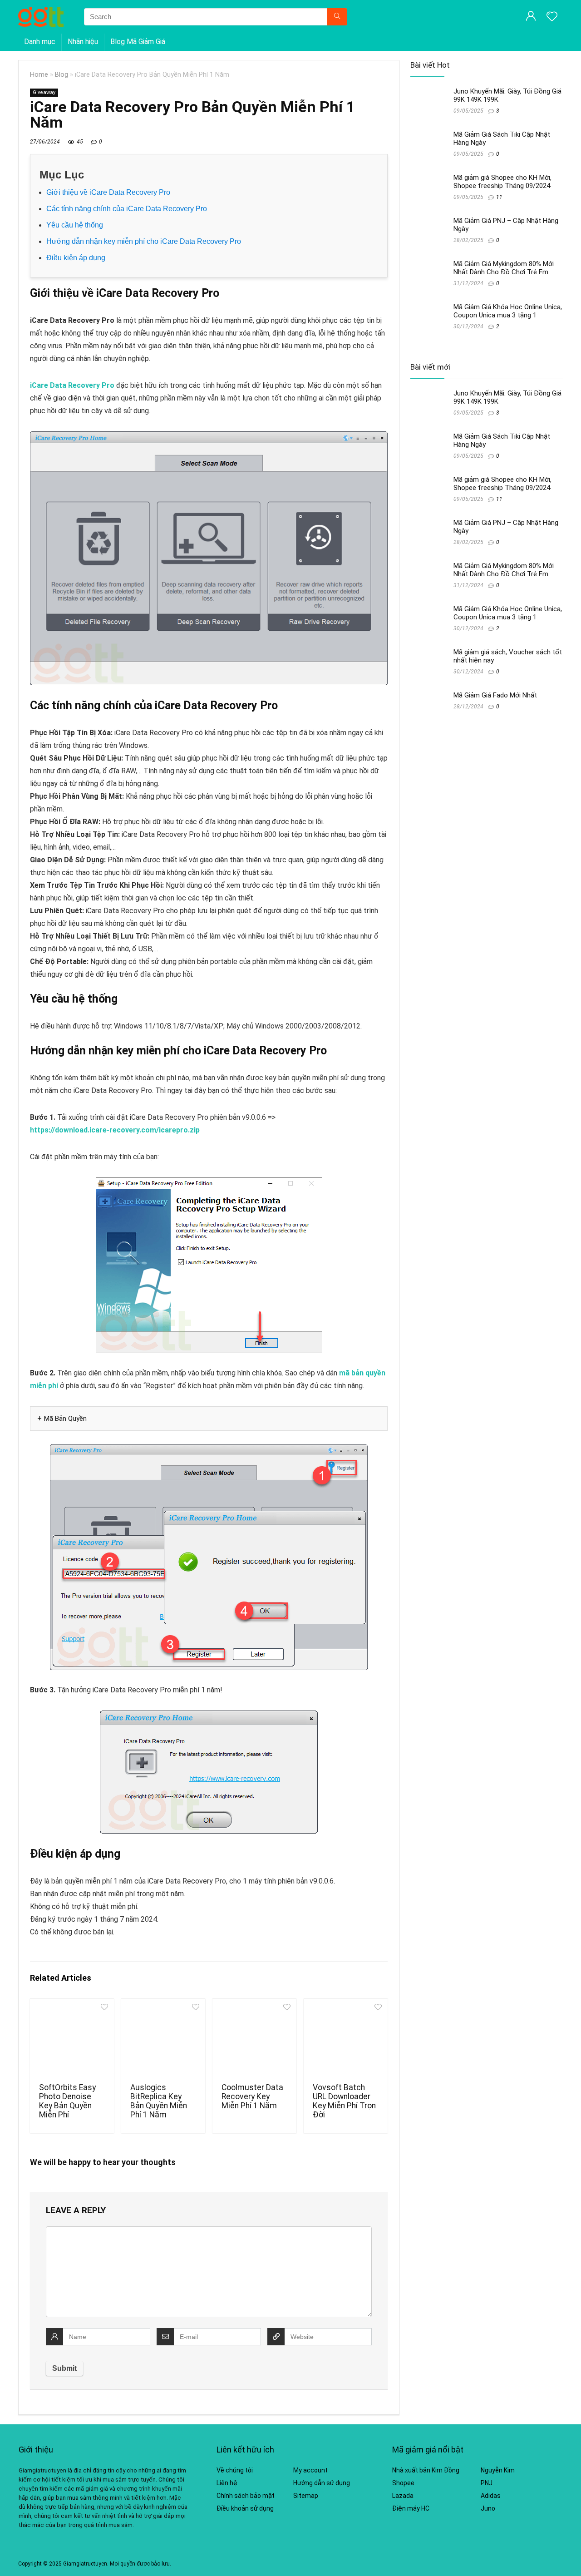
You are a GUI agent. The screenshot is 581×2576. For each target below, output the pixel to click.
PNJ (487, 2483)
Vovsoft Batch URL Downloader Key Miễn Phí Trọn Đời (344, 2101)
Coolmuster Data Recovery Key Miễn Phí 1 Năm (252, 2096)
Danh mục (40, 42)
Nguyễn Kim (498, 2470)
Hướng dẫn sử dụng (322, 2483)
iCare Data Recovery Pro (72, 385)
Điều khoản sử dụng (245, 2508)
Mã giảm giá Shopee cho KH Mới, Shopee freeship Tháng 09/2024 (502, 182)
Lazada (403, 2496)
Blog (62, 75)
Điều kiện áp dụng (76, 258)
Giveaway (44, 92)
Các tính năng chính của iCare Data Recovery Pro (127, 209)
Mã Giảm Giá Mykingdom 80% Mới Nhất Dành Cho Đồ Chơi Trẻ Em (504, 268)
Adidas (491, 2496)
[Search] (337, 17)
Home (39, 75)
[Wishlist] (552, 17)
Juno (488, 2508)
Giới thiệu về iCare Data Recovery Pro (108, 192)
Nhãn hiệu (83, 42)
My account (310, 2470)
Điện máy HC (411, 2508)
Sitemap (306, 2496)
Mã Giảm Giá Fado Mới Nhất (495, 695)
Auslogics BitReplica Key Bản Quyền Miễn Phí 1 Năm (159, 2101)
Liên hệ (227, 2483)
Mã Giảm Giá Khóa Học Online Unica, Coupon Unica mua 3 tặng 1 (508, 311)
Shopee (403, 2483)
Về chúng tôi (235, 2470)
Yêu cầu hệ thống (75, 225)
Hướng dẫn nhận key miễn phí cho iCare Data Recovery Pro (144, 241)
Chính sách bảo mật (246, 2496)
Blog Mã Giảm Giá (138, 42)
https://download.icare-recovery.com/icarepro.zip (115, 1130)
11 (499, 197)
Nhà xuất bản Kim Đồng (426, 2470)
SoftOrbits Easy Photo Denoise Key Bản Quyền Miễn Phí (67, 2101)
